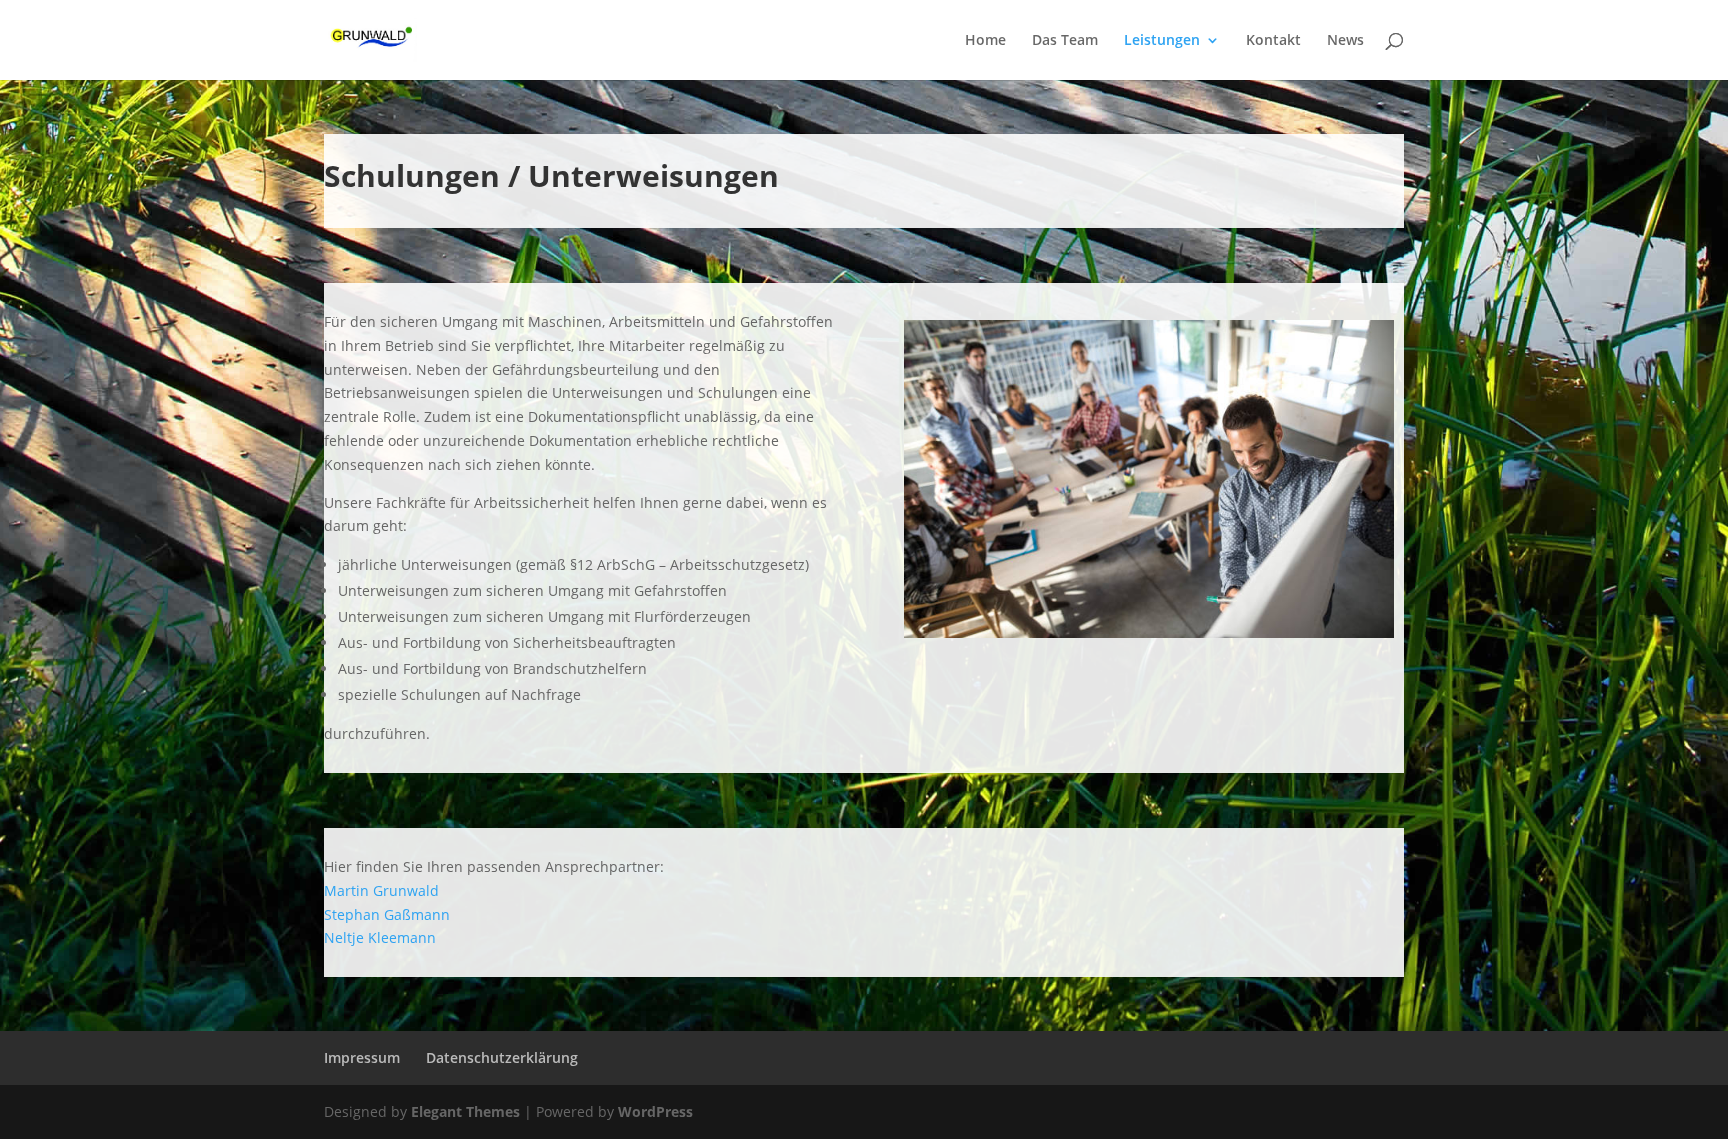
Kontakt (1273, 41)
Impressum (362, 1057)
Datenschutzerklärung (502, 1057)
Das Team (1065, 41)
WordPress (655, 1111)
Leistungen (1162, 41)
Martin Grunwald (381, 890)
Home (985, 41)
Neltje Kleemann (380, 937)
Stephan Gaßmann (387, 914)
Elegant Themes (465, 1111)
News (1345, 41)
